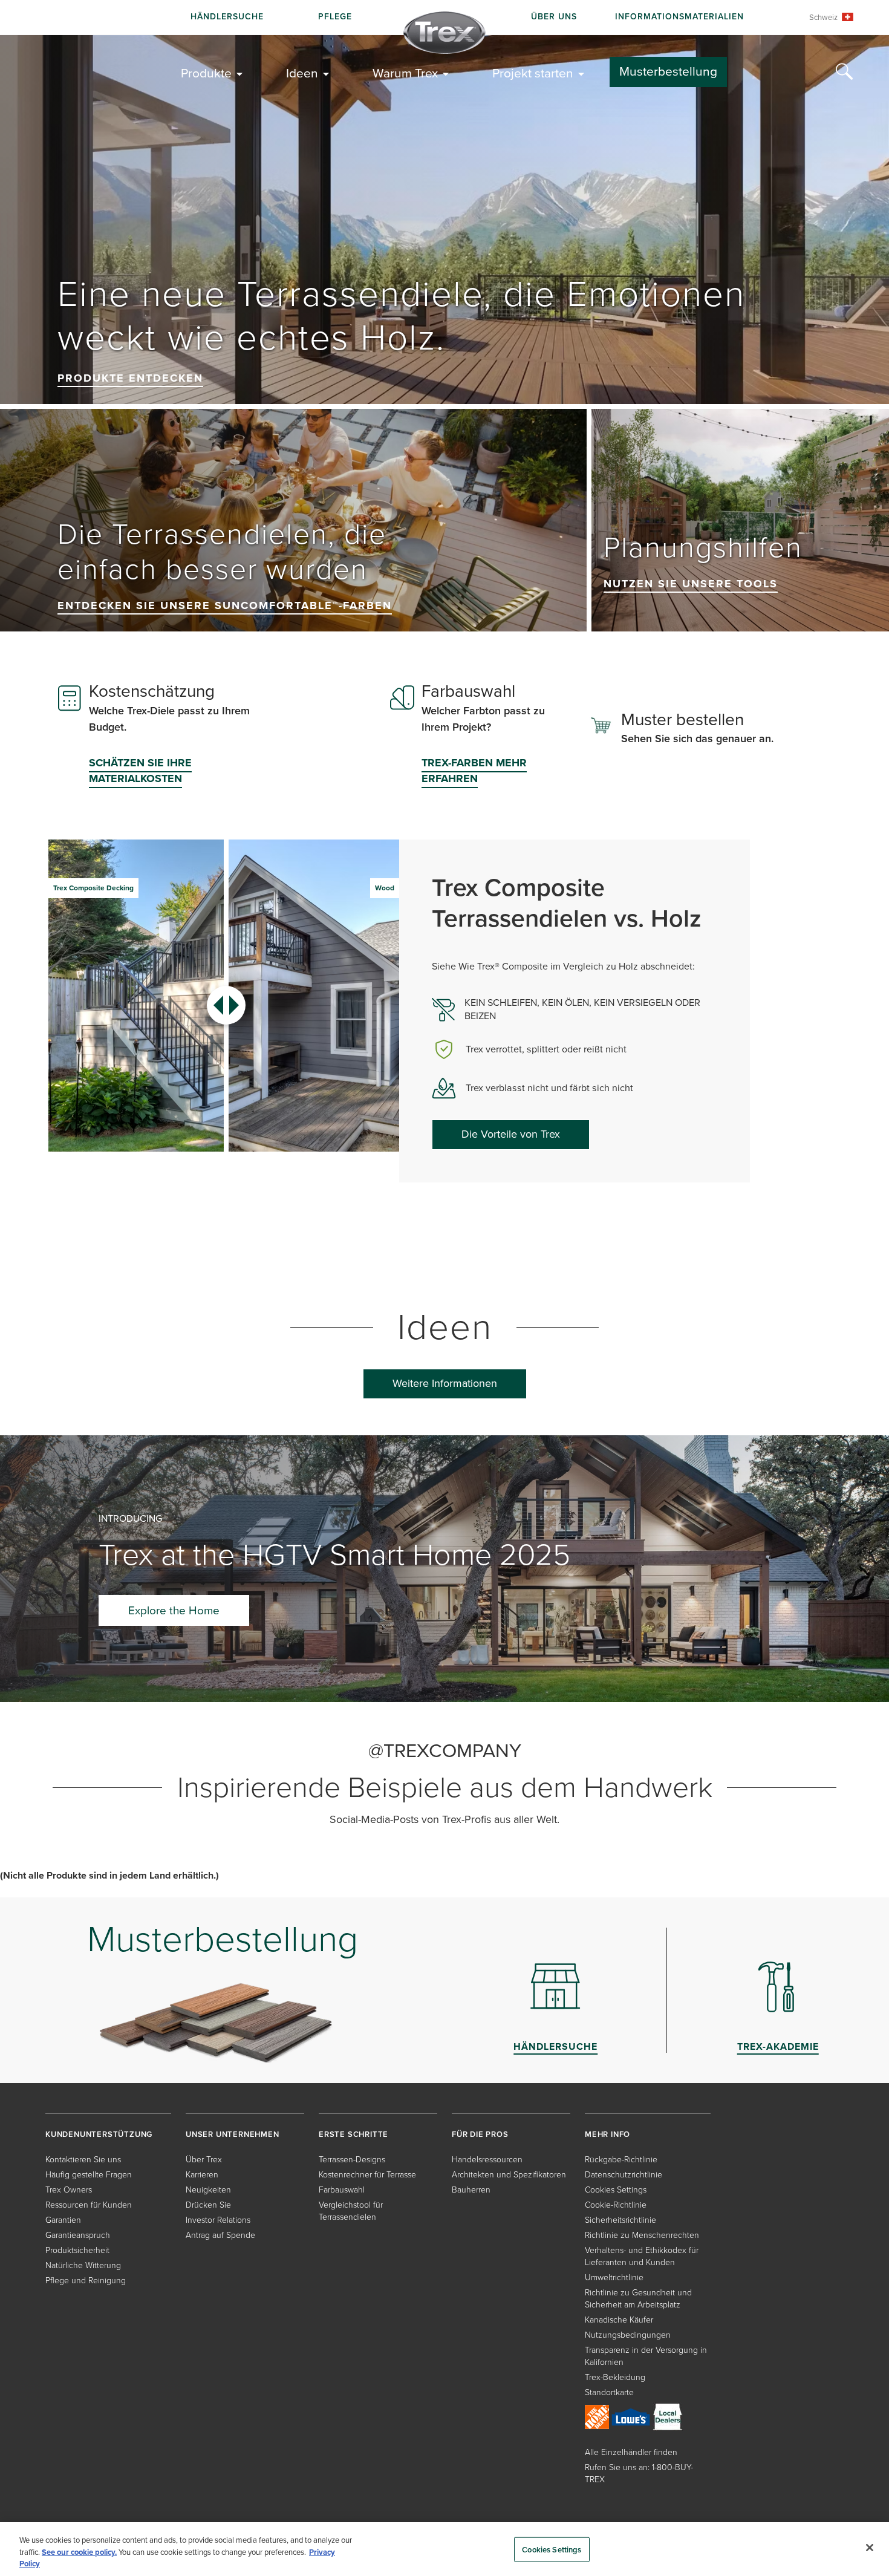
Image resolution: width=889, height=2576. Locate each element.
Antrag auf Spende (220, 2235)
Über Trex (204, 2160)
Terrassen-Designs (352, 2160)
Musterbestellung (668, 71)
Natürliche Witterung (83, 2265)
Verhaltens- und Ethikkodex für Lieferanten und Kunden (642, 2256)
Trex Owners (69, 2190)
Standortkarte (609, 2392)
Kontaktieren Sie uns (83, 2160)
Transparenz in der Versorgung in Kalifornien (646, 2356)
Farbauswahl (342, 2190)
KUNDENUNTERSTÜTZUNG (99, 2134)
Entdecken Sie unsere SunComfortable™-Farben (225, 605)
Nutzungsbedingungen (628, 2335)
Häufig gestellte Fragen (89, 2175)
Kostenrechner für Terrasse (367, 2175)
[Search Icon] (844, 72)
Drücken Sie (208, 2205)
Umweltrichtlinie (614, 2278)
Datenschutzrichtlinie (624, 2175)
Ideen (302, 73)
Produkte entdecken (130, 378)
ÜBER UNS (554, 17)
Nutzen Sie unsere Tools (691, 584)
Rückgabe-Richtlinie (621, 2160)
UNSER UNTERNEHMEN (233, 2134)
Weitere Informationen (445, 1383)
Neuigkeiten (208, 2190)
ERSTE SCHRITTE (353, 2134)
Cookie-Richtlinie (616, 2205)
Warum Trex (405, 73)
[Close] (870, 2548)
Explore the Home (174, 1610)
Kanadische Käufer (619, 2320)
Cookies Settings (552, 2549)
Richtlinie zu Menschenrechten (642, 2235)
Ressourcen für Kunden (89, 2205)
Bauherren (471, 2190)
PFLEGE (335, 17)
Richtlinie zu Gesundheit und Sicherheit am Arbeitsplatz (638, 2299)
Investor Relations (218, 2220)
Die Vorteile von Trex (511, 1134)
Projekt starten (533, 73)
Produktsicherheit (77, 2250)
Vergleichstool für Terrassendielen (351, 2211)
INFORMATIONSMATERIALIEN (679, 17)
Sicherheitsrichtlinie (620, 2220)
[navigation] (444, 18)
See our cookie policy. (79, 2552)
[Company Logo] (444, 33)
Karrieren (202, 2175)
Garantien (63, 2220)
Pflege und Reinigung (86, 2281)
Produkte (206, 73)
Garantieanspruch (78, 2235)
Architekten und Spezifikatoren (509, 2175)
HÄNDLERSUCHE (227, 17)
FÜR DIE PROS (480, 2134)
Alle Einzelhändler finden (631, 2452)
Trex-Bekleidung (615, 2377)
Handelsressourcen (487, 2160)
